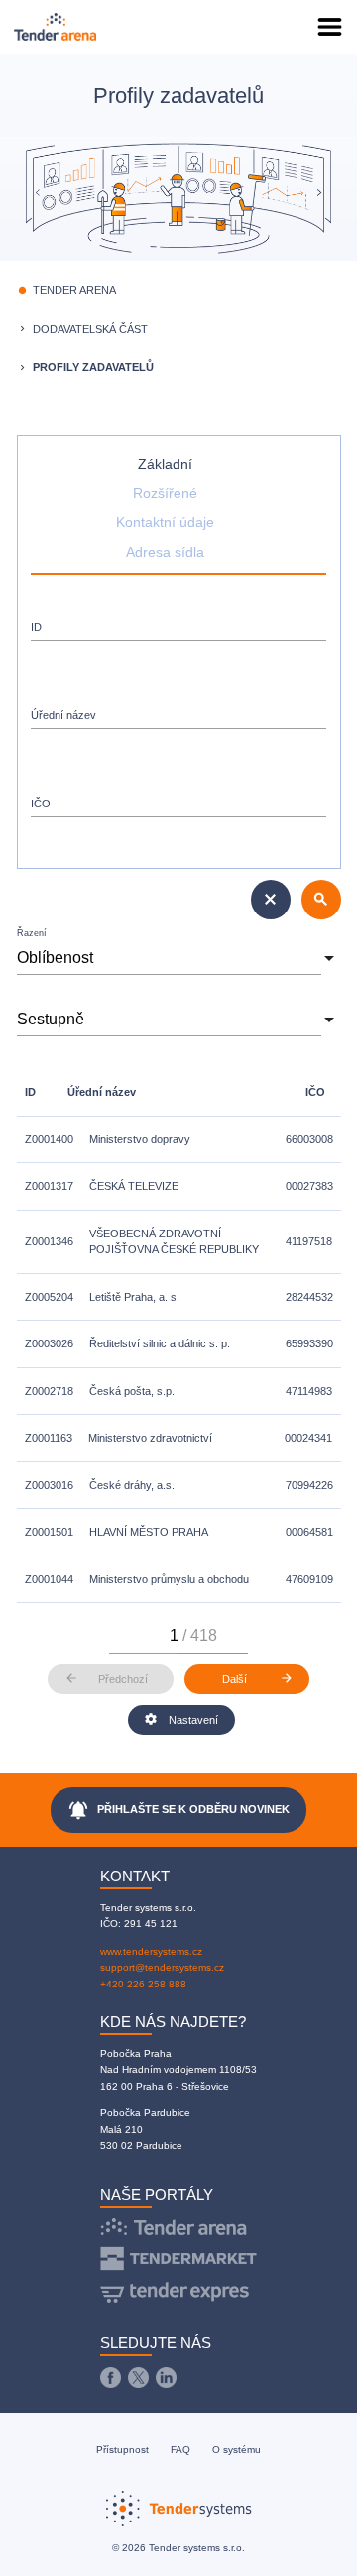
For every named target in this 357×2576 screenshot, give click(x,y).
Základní (165, 464)
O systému (237, 2450)
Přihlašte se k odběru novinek (179, 1810)
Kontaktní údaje (165, 523)
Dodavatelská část (90, 329)
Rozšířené (165, 494)
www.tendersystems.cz (151, 1951)
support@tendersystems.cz (162, 1967)
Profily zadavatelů (93, 367)
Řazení (32, 933)
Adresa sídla (165, 552)
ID (36, 627)
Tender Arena (74, 290)
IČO (41, 804)
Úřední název (63, 715)
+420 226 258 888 (143, 1984)
